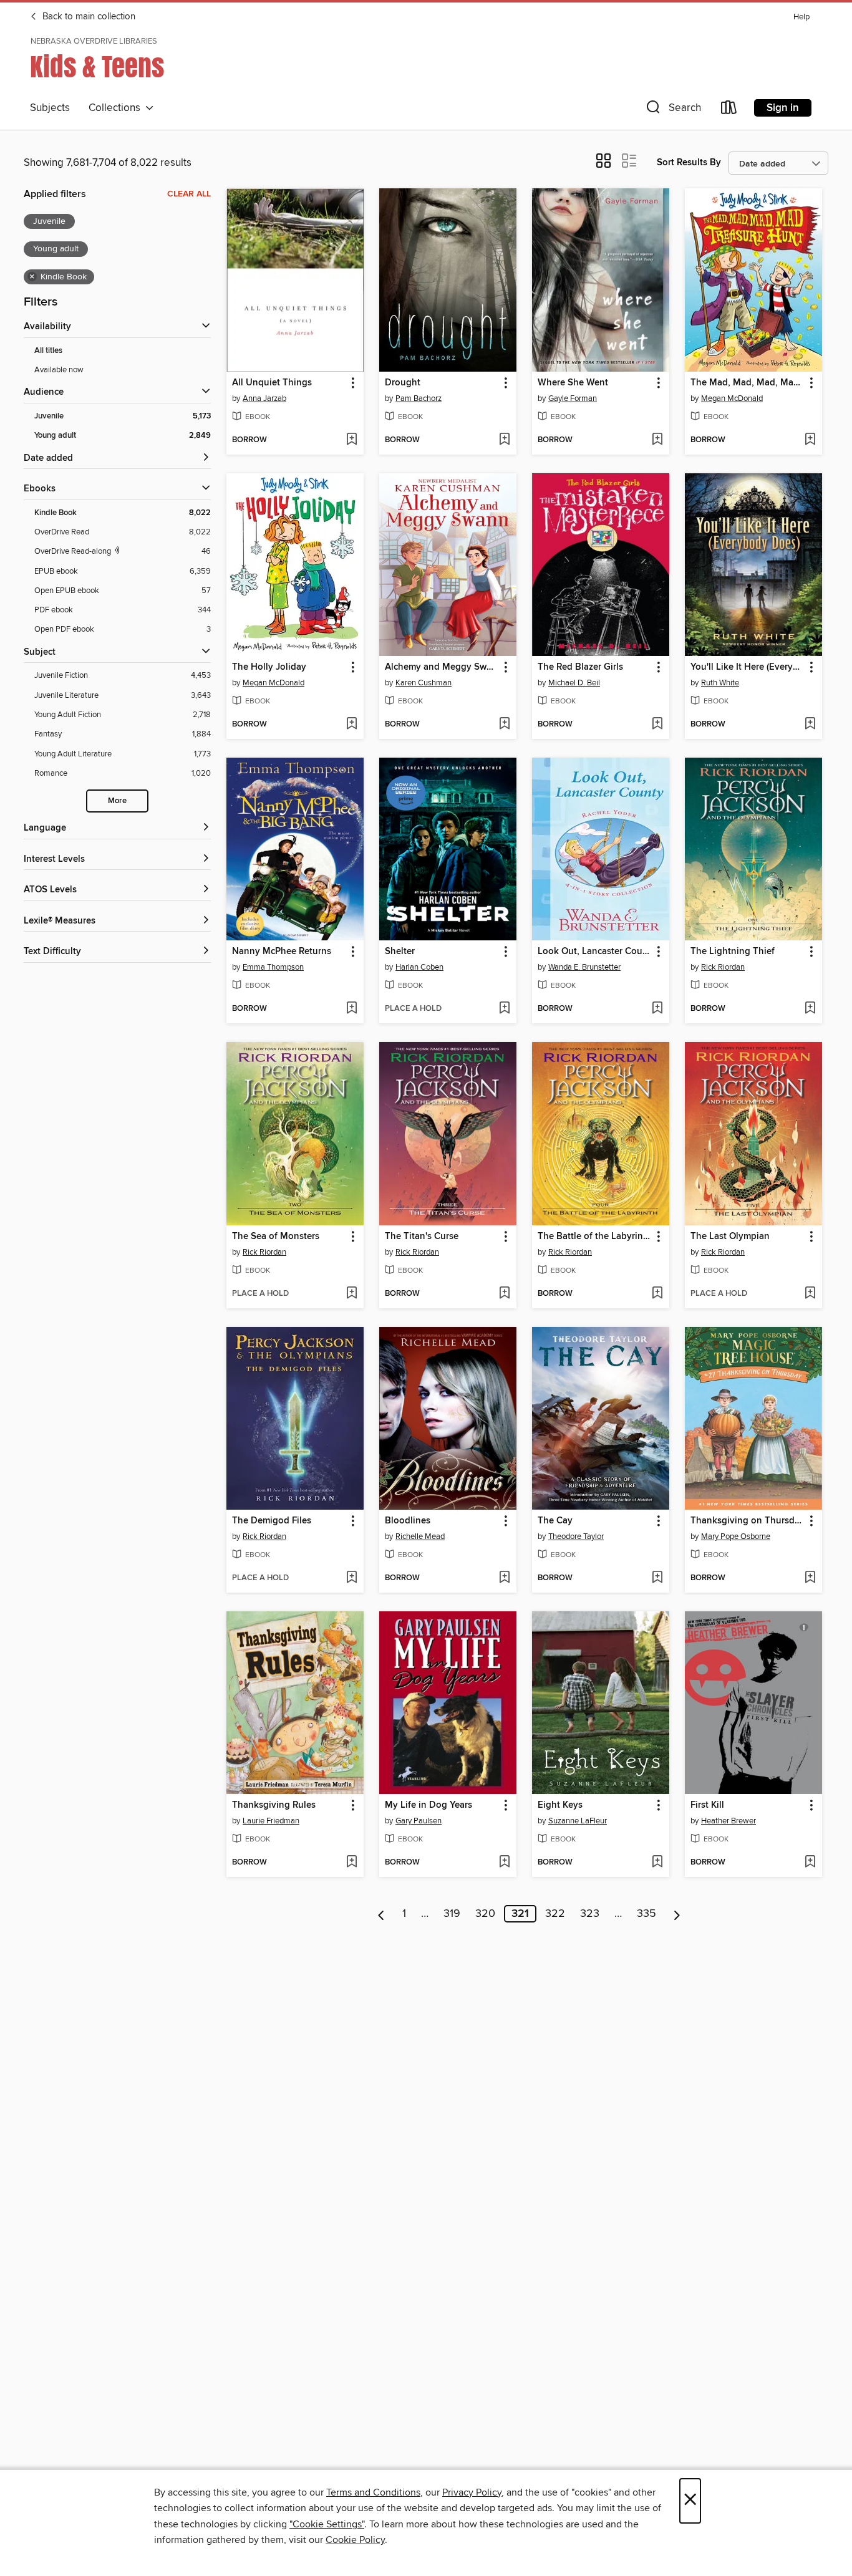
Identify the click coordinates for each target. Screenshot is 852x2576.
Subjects (50, 108)
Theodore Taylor (576, 1536)
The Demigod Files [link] (272, 1521)
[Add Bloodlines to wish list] (504, 1578)
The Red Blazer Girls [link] (580, 667)
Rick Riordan (723, 967)
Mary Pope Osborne (736, 1536)
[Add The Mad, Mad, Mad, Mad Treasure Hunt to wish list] (810, 440)
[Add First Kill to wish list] (810, 1863)
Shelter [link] (400, 952)
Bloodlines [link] (408, 1521)
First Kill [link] (707, 1805)
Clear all (189, 194)
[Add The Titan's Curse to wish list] (504, 1294)
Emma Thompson (273, 967)
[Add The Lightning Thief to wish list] (810, 1009)
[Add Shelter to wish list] (504, 1009)
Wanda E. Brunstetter (584, 967)
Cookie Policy (355, 2540)
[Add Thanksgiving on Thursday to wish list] (810, 1578)
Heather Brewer (729, 1821)
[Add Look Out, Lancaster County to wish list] (657, 1009)
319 (452, 1914)
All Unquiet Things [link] (272, 383)
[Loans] (729, 110)
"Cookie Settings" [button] (327, 2524)
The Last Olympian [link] (730, 1237)
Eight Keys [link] (560, 1805)
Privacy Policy (472, 2492)
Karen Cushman (424, 683)
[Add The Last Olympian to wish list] (810, 1294)
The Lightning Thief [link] (733, 952)
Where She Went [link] (573, 383)
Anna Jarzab (264, 398)
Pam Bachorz (419, 398)
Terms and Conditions (373, 2492)
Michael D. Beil (574, 683)
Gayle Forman (573, 398)
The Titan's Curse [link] (422, 1237)
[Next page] (677, 1914)
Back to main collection (88, 17)
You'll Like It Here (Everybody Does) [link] (748, 667)
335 (646, 1914)
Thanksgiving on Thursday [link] (748, 1521)
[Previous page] (381, 1914)
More (117, 801)
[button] (672, 110)
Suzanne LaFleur (578, 1821)
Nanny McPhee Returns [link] (282, 952)
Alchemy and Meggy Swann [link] (442, 667)
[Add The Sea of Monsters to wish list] (351, 1294)
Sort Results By (689, 162)
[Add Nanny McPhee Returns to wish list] (351, 1009)
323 (590, 1914)
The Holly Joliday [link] (269, 667)
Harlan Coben (419, 967)
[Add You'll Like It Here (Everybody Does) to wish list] (810, 725)
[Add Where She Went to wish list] (657, 440)
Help (801, 17)
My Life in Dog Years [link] (428, 1805)
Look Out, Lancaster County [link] (595, 952)
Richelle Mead (420, 1536)
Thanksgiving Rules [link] (274, 1805)
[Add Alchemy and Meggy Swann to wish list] (504, 725)
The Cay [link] (555, 1521)
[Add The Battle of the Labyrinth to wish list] (657, 1294)
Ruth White (720, 683)
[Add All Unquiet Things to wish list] (351, 440)
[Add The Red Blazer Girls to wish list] (657, 725)
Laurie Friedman (271, 1821)
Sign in (783, 108)
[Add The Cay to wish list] (657, 1578)
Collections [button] (117, 108)
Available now (59, 370)
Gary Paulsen (419, 1821)
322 (555, 1914)
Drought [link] (403, 383)
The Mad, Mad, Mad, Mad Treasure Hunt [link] (748, 383)
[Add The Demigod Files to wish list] (351, 1578)
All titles (48, 351)
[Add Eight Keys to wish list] (657, 1863)
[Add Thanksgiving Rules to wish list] (351, 1863)
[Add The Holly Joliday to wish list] (351, 725)
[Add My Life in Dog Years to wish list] (504, 1863)
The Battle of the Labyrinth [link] (595, 1237)
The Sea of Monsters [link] (276, 1237)
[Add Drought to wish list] (504, 440)
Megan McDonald (732, 398)
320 (485, 1914)
